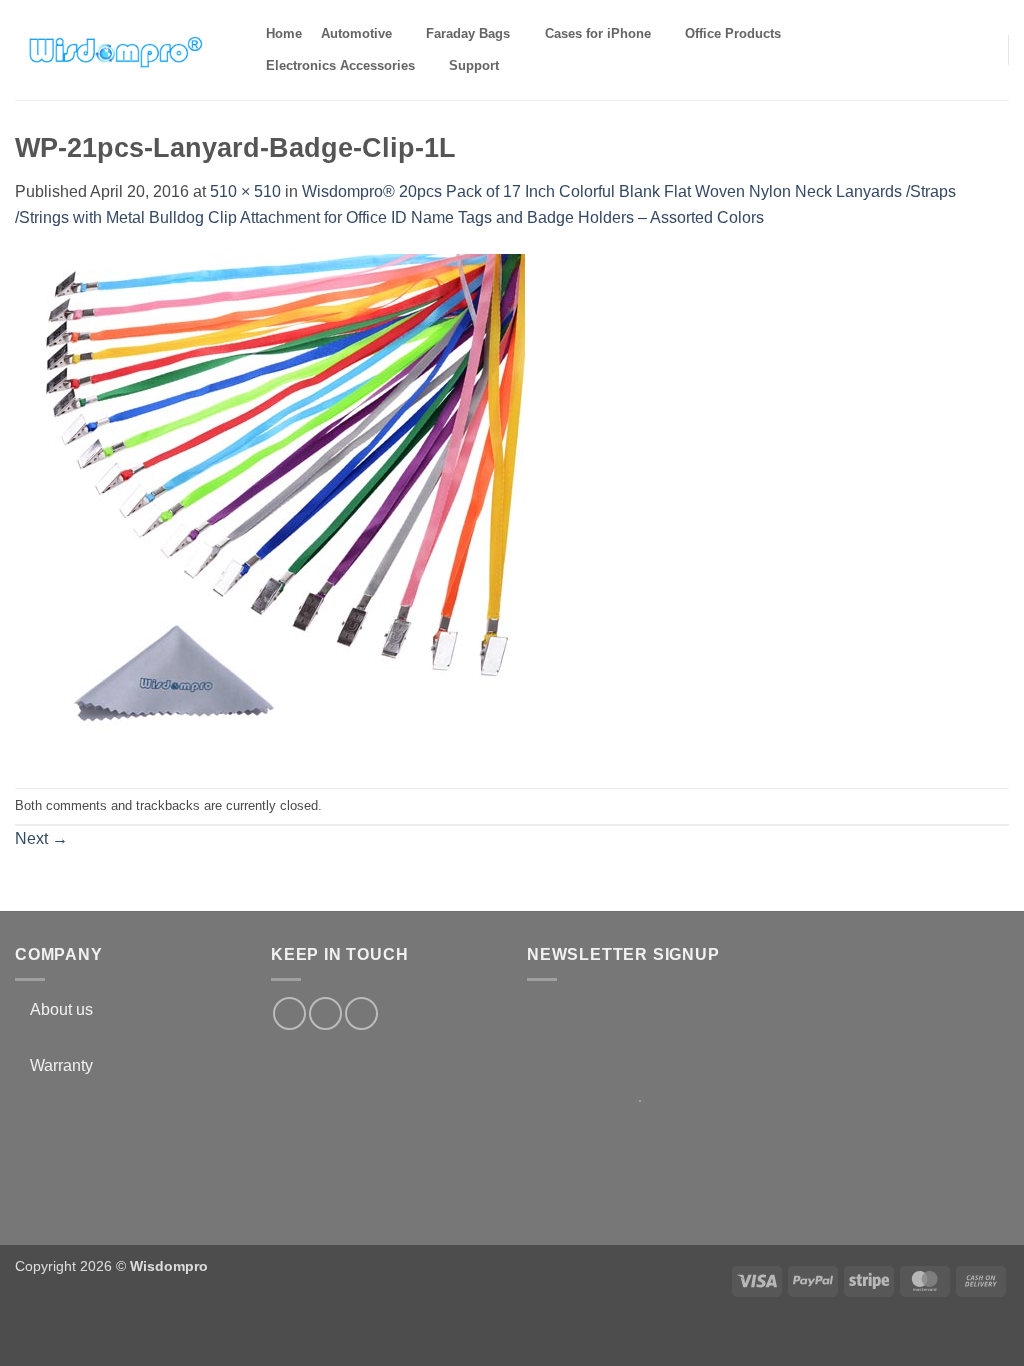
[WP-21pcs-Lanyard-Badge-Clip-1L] (270, 507)
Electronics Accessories (340, 65)
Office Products (733, 33)
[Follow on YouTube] (361, 1013)
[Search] (526, 66)
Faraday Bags (468, 33)
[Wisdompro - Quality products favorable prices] (115, 50)
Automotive (356, 33)
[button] (980, 49)
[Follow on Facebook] (289, 1013)
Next (41, 838)
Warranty (61, 1065)
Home (284, 33)
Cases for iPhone (598, 33)
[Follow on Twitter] (325, 1013)
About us (61, 1009)
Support (474, 65)
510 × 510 (245, 191)
